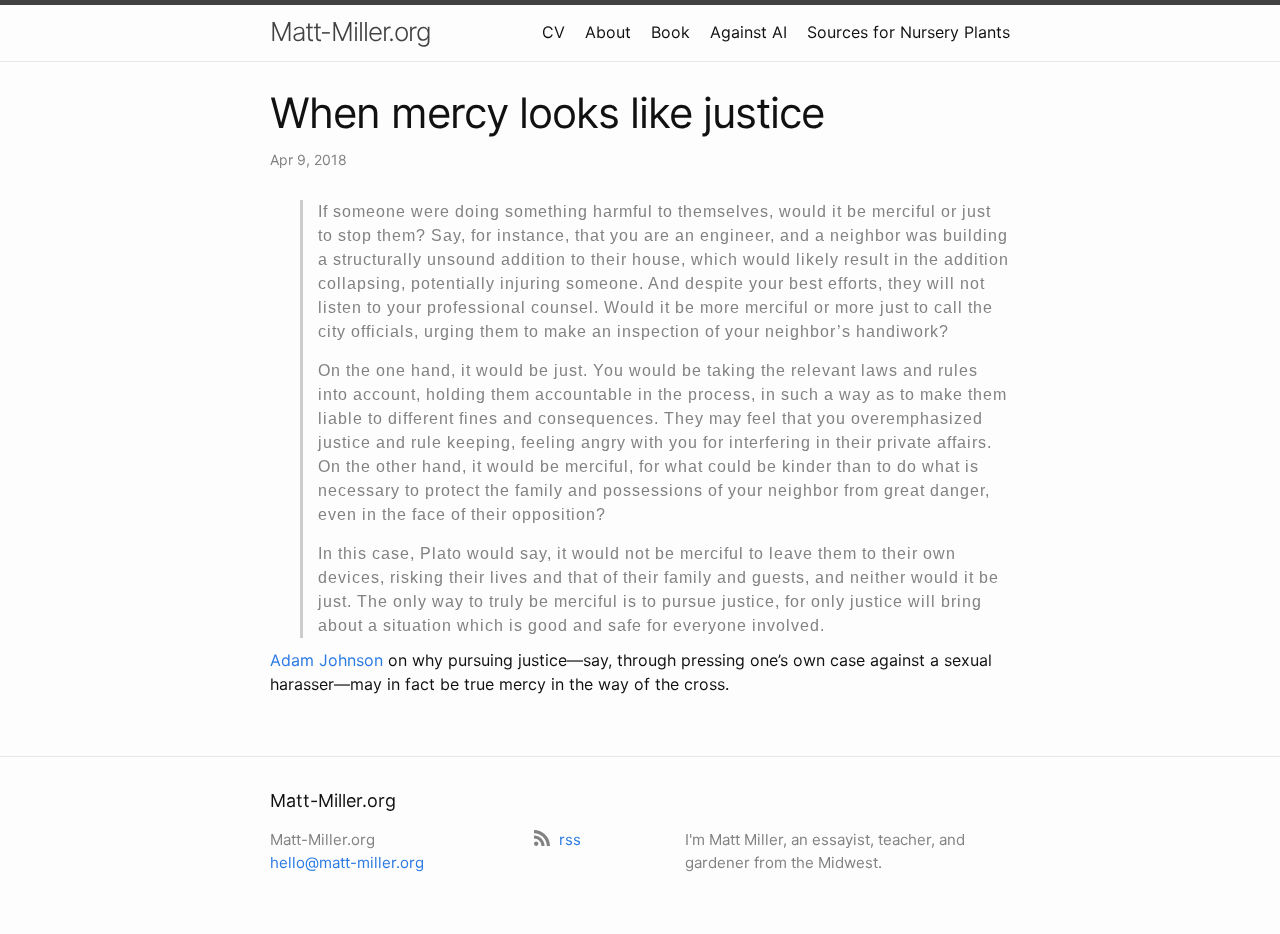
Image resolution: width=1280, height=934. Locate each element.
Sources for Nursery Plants (908, 32)
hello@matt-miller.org (347, 862)
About (608, 32)
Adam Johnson (326, 660)
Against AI (748, 32)
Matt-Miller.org (350, 31)
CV (553, 32)
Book (670, 32)
